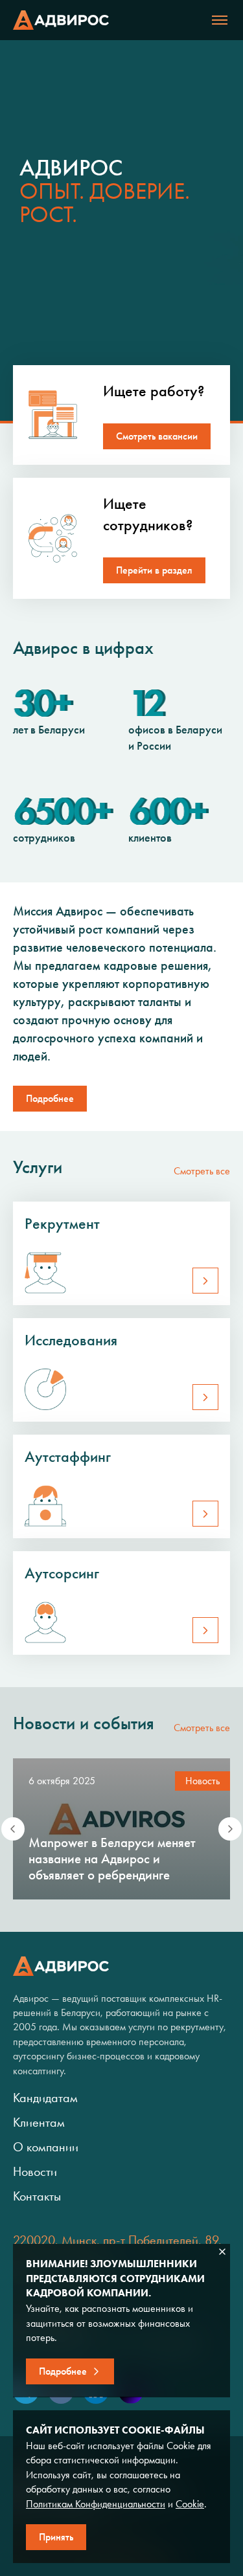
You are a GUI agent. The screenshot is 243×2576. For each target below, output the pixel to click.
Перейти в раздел (154, 570)
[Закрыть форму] (222, 2252)
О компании (46, 2147)
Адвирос (61, 20)
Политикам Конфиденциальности (96, 2504)
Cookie (190, 2504)
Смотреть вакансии (157, 436)
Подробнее (50, 1098)
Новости (35, 2171)
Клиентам (39, 2122)
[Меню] (220, 20)
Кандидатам (45, 2098)
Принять (56, 2537)
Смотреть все (202, 1171)
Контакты (37, 2196)
